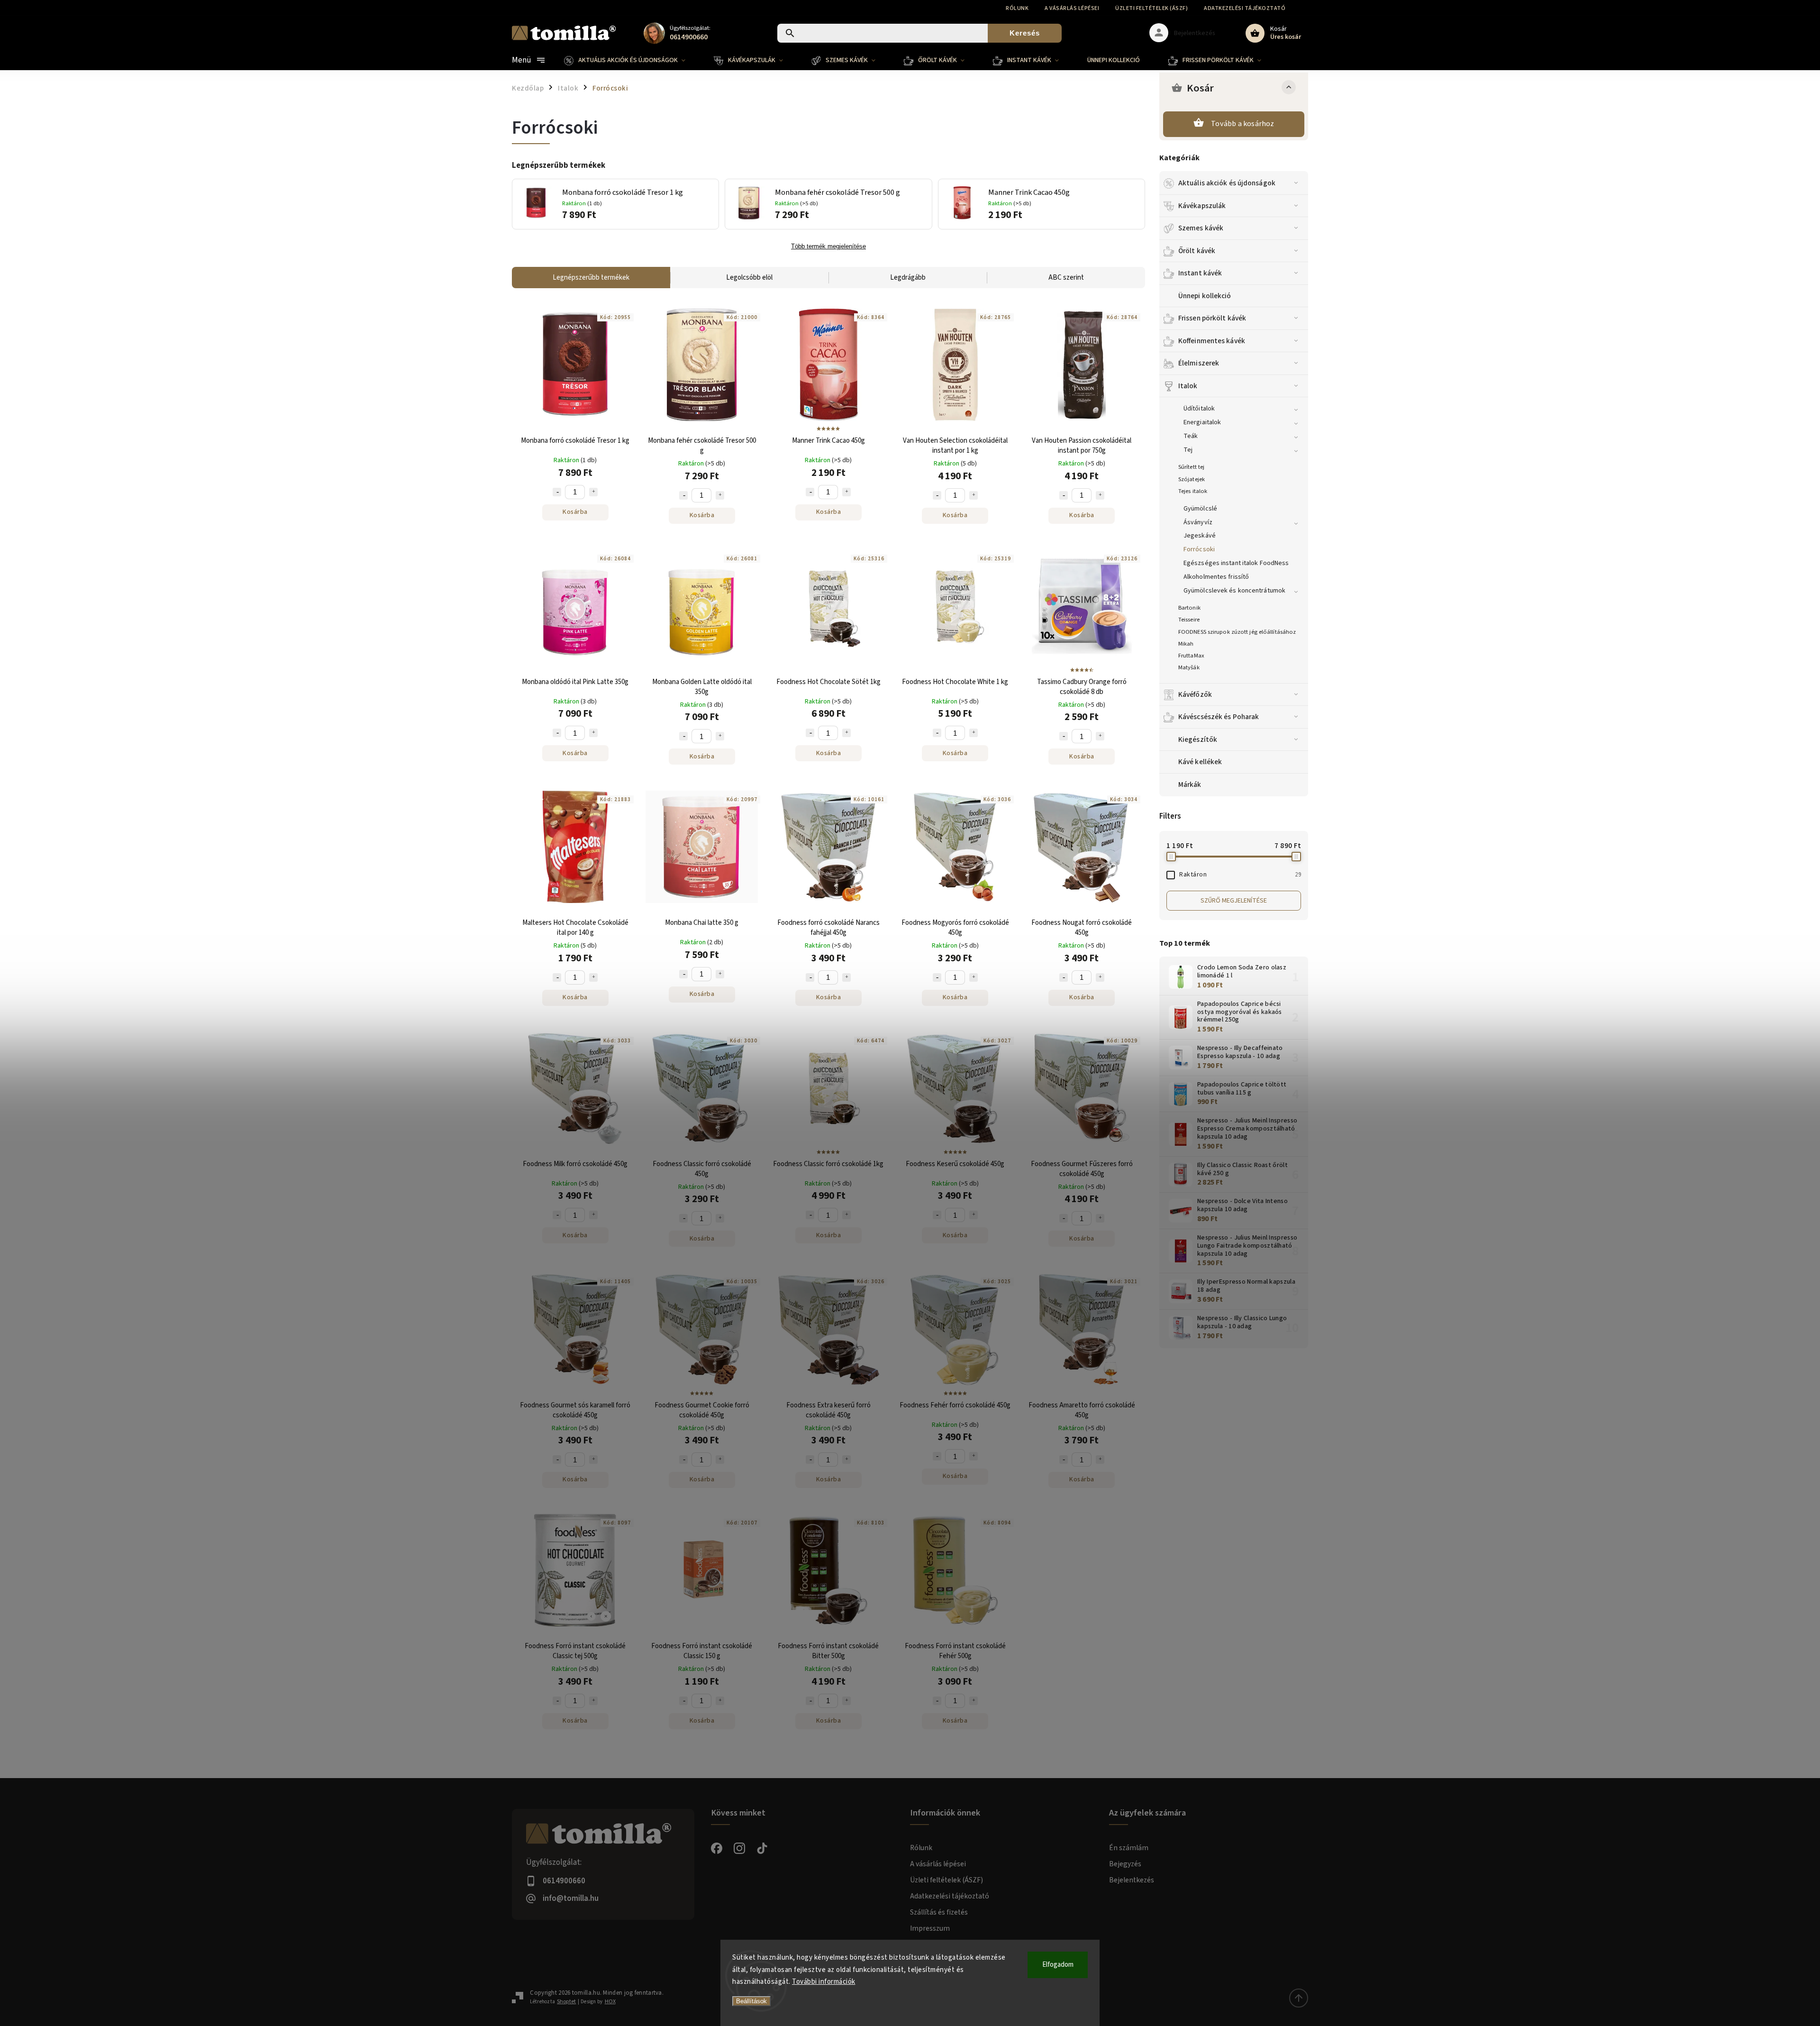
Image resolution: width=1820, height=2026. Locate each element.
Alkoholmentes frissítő (1216, 577)
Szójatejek (1192, 479)
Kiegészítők (1198, 739)
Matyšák (1189, 667)
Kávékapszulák (1202, 206)
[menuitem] (632, 60)
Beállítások (751, 2001)
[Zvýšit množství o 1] (593, 492)
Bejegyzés (1125, 1864)
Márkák (1190, 785)
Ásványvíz (1198, 522)
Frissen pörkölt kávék (1212, 318)
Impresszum (930, 1928)
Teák (1191, 436)
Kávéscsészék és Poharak (1219, 717)
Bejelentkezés (1132, 1880)
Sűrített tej (1191, 467)
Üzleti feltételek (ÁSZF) (1151, 8)
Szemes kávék (1201, 228)
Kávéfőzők (1195, 694)
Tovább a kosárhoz (1242, 124)
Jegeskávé (1200, 536)
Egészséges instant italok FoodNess (1236, 563)
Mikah (1186, 644)
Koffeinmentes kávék (1212, 341)
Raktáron (1240, 875)
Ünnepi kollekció (1205, 296)
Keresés (1025, 33)
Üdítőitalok (1199, 409)
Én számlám (1129, 1848)
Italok (1188, 386)
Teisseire (1189, 620)
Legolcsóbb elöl (749, 278)
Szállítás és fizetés (939, 1912)
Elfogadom (1058, 1965)
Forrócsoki (1199, 549)
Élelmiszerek (1199, 363)
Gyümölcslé (1200, 509)
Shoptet (566, 2002)
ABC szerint (1066, 278)
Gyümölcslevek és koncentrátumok (1234, 591)
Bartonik (1189, 608)
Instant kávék (1200, 273)
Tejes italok (1193, 491)
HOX (610, 2002)
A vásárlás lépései (1072, 8)
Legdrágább (908, 278)
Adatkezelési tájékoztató (1245, 8)
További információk (824, 1982)
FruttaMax (1191, 656)
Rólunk (1017, 8)
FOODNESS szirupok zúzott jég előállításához (1237, 632)
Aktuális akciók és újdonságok (1227, 183)
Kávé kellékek (1200, 762)
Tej (1188, 450)
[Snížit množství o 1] (557, 492)
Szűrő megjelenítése (1234, 901)
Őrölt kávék (1197, 251)
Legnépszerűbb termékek (591, 278)
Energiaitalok (1202, 422)
